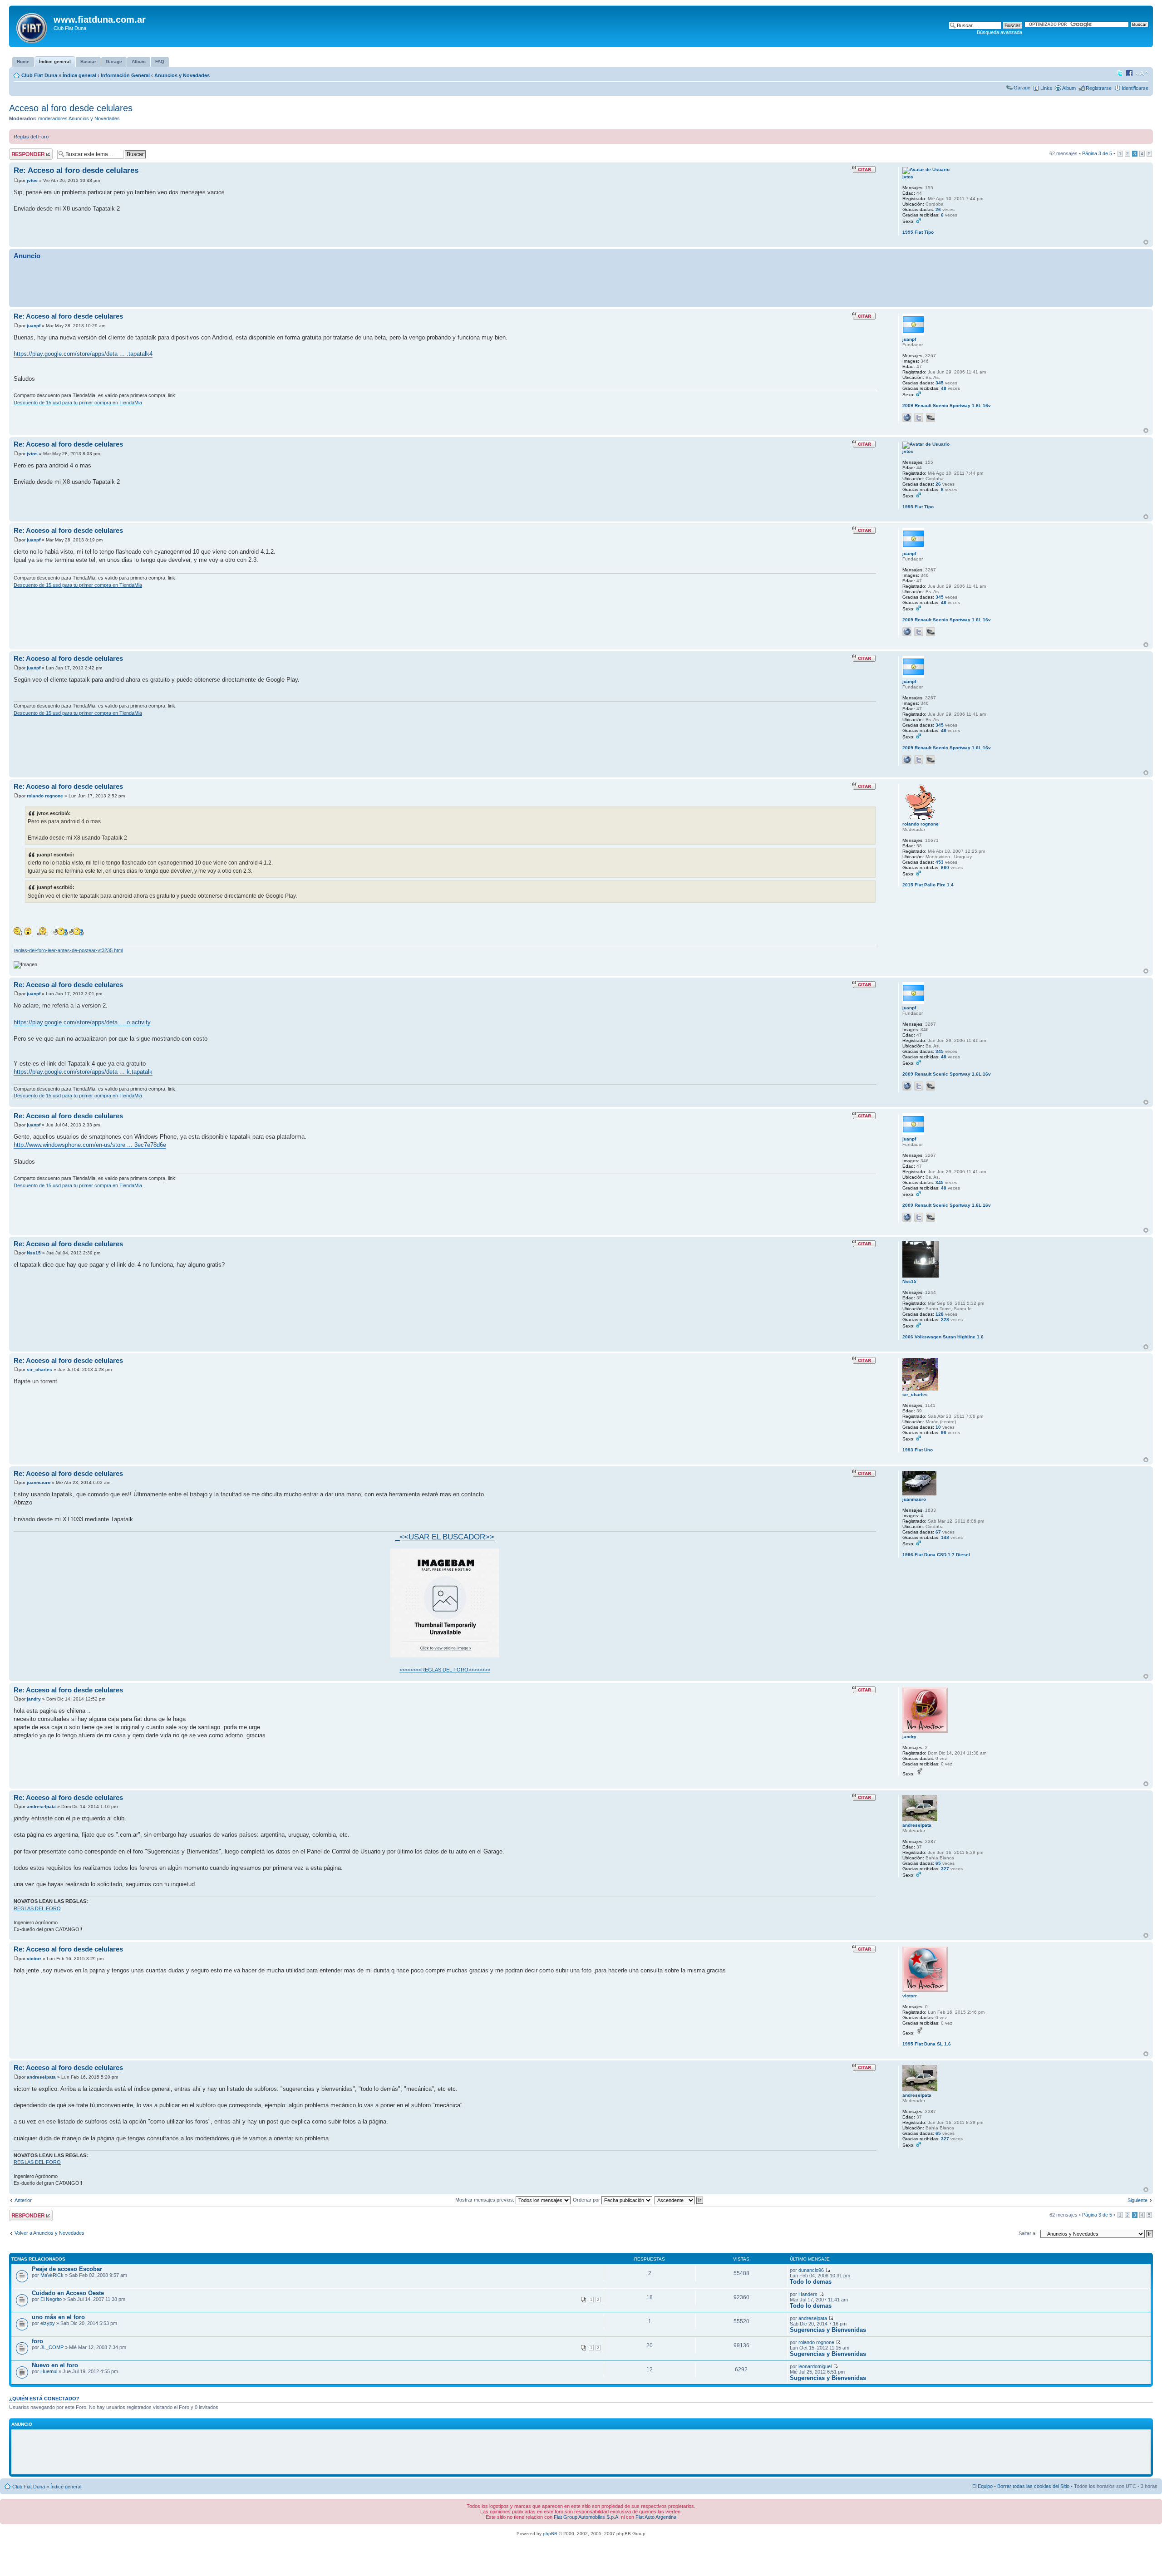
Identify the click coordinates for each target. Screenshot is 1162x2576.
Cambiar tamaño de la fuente (1142, 74)
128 (940, 1314)
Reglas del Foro (31, 137)
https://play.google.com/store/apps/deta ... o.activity (82, 1022)
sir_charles (39, 1369)
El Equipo (982, 2486)
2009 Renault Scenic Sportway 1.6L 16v (947, 406)
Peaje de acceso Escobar (67, 2269)
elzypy (48, 2323)
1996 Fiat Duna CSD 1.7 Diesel (936, 1555)
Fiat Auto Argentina (656, 2517)
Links (1046, 88)
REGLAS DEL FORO (37, 1908)
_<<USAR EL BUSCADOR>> (445, 1537)
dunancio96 (811, 2270)
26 (938, 209)
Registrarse (1099, 88)
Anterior (23, 2200)
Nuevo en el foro (55, 2365)
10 (938, 1427)
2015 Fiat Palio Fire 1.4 (928, 885)
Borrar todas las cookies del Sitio (1033, 2486)
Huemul (49, 2371)
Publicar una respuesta (23, 154)
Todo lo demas (811, 2282)
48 (944, 388)
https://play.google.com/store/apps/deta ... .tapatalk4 (83, 354)
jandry (34, 1699)
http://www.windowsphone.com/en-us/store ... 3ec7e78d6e (90, 1145)
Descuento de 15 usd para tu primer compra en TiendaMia (78, 403)
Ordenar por (587, 2200)
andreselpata (41, 1807)
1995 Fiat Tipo (918, 232)
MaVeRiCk (52, 2275)
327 (945, 1869)
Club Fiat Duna (39, 75)
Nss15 (34, 1253)
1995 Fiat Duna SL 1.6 (927, 2044)
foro (37, 2341)
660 (945, 868)
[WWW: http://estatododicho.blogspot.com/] (907, 418)
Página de (1097, 153)
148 (945, 1537)
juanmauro (39, 1482)
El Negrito (51, 2299)
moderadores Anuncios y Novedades (79, 118)
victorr (34, 1959)
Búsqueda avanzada (1000, 32)
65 (938, 1863)
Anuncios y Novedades (182, 75)
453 (940, 862)
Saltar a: (1028, 2233)
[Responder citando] (864, 169)
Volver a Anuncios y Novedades (49, 2233)
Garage (1022, 88)
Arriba (1146, 242)
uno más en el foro (58, 2317)
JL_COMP (52, 2347)
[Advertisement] (581, 283)
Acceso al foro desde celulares (71, 108)
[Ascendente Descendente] (679, 2200)
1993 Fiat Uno (918, 1450)
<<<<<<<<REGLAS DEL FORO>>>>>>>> (445, 1670)
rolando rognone (45, 796)
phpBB (550, 2534)
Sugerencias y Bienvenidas (828, 2330)
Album (1069, 88)
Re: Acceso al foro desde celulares (76, 170)
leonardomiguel (815, 2366)
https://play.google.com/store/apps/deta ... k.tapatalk (83, 1072)
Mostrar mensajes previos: (485, 2200)
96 (944, 1433)
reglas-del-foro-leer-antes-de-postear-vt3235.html (68, 950)
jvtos (32, 180)
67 (938, 1532)
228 (945, 1320)
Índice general (79, 75)
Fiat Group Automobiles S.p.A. (587, 2517)
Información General (125, 75)
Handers (808, 2294)
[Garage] (931, 418)
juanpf (34, 326)
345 (940, 383)
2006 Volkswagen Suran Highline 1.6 (943, 1337)
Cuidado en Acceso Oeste (68, 2293)
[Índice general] (32, 26)
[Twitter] (919, 418)
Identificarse (1135, 88)
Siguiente (1137, 2200)
